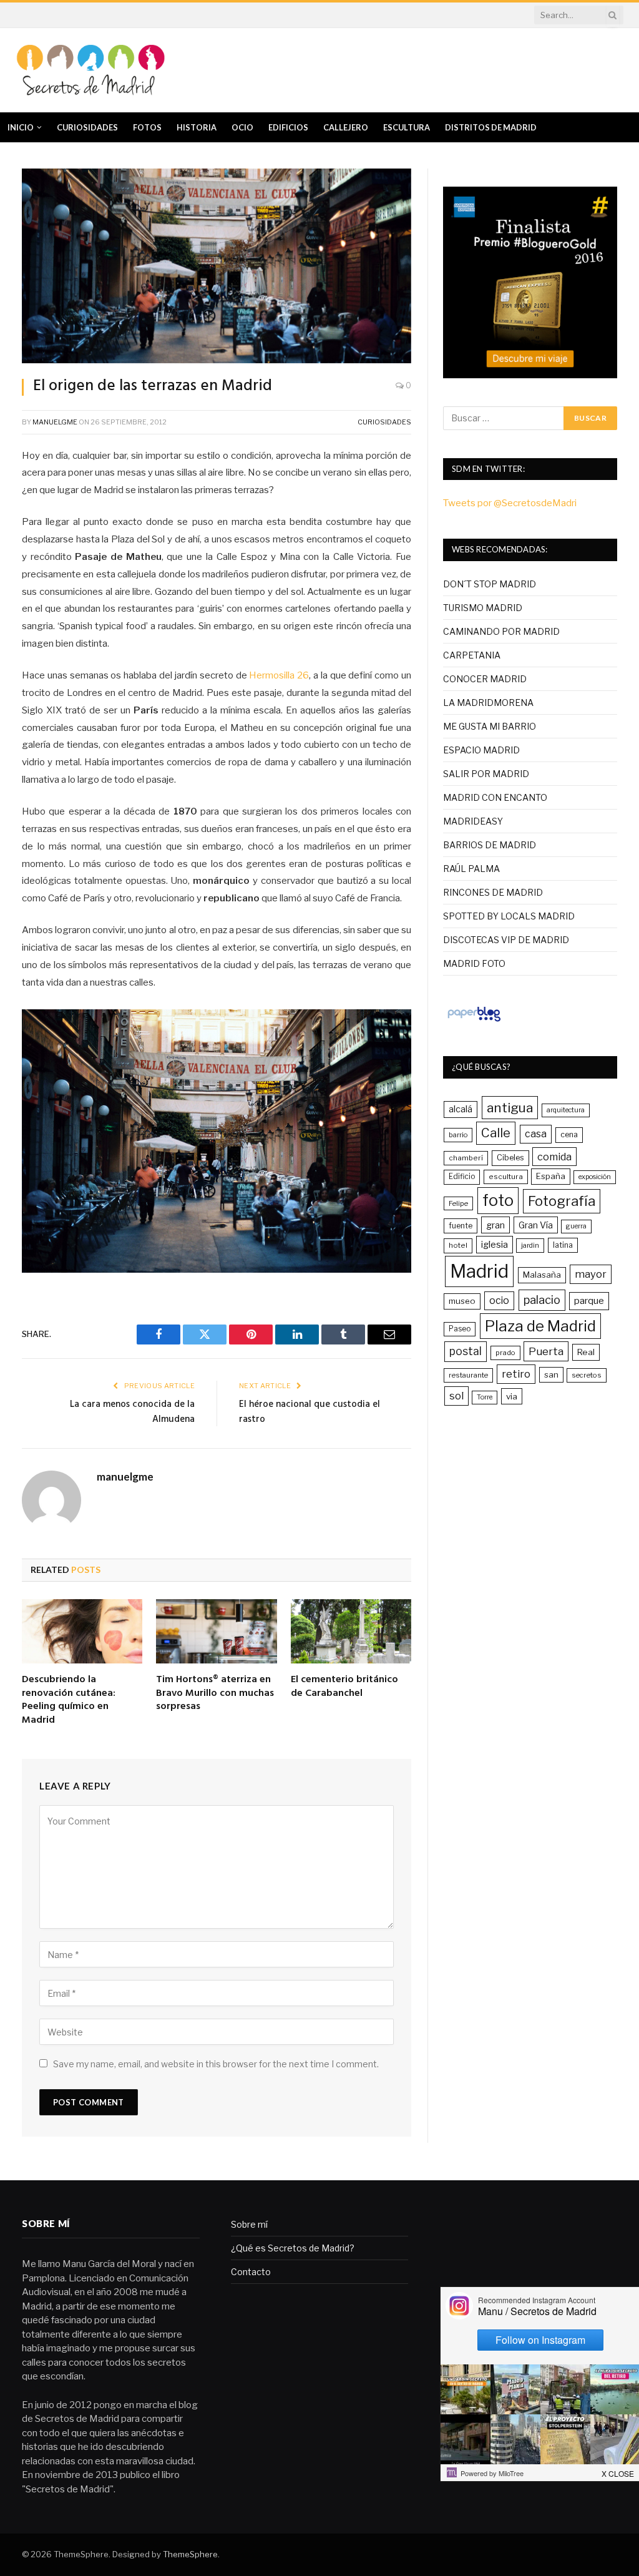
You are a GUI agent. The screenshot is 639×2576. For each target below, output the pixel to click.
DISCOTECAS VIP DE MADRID (506, 940)
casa (536, 1134)
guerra (576, 1226)
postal (466, 1351)
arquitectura (566, 1110)
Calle (496, 1133)
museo (462, 1301)
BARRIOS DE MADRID (490, 845)
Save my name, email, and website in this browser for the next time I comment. (216, 2064)
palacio (542, 1300)
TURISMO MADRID (483, 608)
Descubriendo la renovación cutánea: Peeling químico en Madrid (69, 1701)
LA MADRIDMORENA (488, 703)
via (512, 1396)
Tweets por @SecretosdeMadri (510, 503)
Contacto (251, 2272)
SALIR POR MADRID (486, 774)
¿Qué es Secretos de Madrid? (293, 2248)
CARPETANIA (472, 655)
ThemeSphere (190, 2554)
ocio (499, 1300)
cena (569, 1134)
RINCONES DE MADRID (493, 892)
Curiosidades (87, 127)
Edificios (288, 127)
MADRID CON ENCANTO (495, 797)
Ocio (242, 127)
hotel (458, 1245)
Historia (197, 127)
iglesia (495, 1245)
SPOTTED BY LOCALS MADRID (509, 916)
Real (586, 1352)
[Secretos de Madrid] (90, 70)
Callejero (346, 127)
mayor (591, 1274)
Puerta (546, 1351)
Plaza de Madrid (540, 1326)
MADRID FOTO (474, 963)
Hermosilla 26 (279, 675)
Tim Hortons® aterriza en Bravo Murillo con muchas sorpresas (215, 1694)
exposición (595, 1177)
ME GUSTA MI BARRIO (490, 726)
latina (563, 1245)
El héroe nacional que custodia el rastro (310, 1412)
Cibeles (510, 1158)
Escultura (407, 127)
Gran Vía (536, 1225)
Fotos (147, 127)
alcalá (461, 1109)
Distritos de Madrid (491, 127)
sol (456, 1396)
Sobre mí (249, 2224)
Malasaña (542, 1275)
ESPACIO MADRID (481, 750)
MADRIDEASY (473, 821)
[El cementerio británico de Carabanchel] (351, 1631)
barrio (458, 1135)
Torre (485, 1397)
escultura (506, 1177)
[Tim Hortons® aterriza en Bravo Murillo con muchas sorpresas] (216, 1631)
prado (505, 1353)
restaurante (468, 1375)
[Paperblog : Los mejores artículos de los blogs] (474, 1021)
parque (589, 1300)
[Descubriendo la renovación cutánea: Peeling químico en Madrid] (82, 1631)
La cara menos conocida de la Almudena (132, 1412)
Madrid (479, 1271)
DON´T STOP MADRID (490, 584)
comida (554, 1157)
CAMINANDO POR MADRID (501, 631)
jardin (530, 1245)
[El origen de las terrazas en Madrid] (217, 266)
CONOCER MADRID (485, 679)
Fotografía (562, 1201)
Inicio (21, 127)
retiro (516, 1374)
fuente (461, 1226)
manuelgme (55, 422)
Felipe (458, 1203)
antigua (510, 1108)
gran (495, 1225)
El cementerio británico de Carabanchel (344, 1687)
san (551, 1374)
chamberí (466, 1158)
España (551, 1176)
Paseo (460, 1329)
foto (498, 1200)
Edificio (462, 1177)
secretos (587, 1375)
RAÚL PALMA (471, 869)
